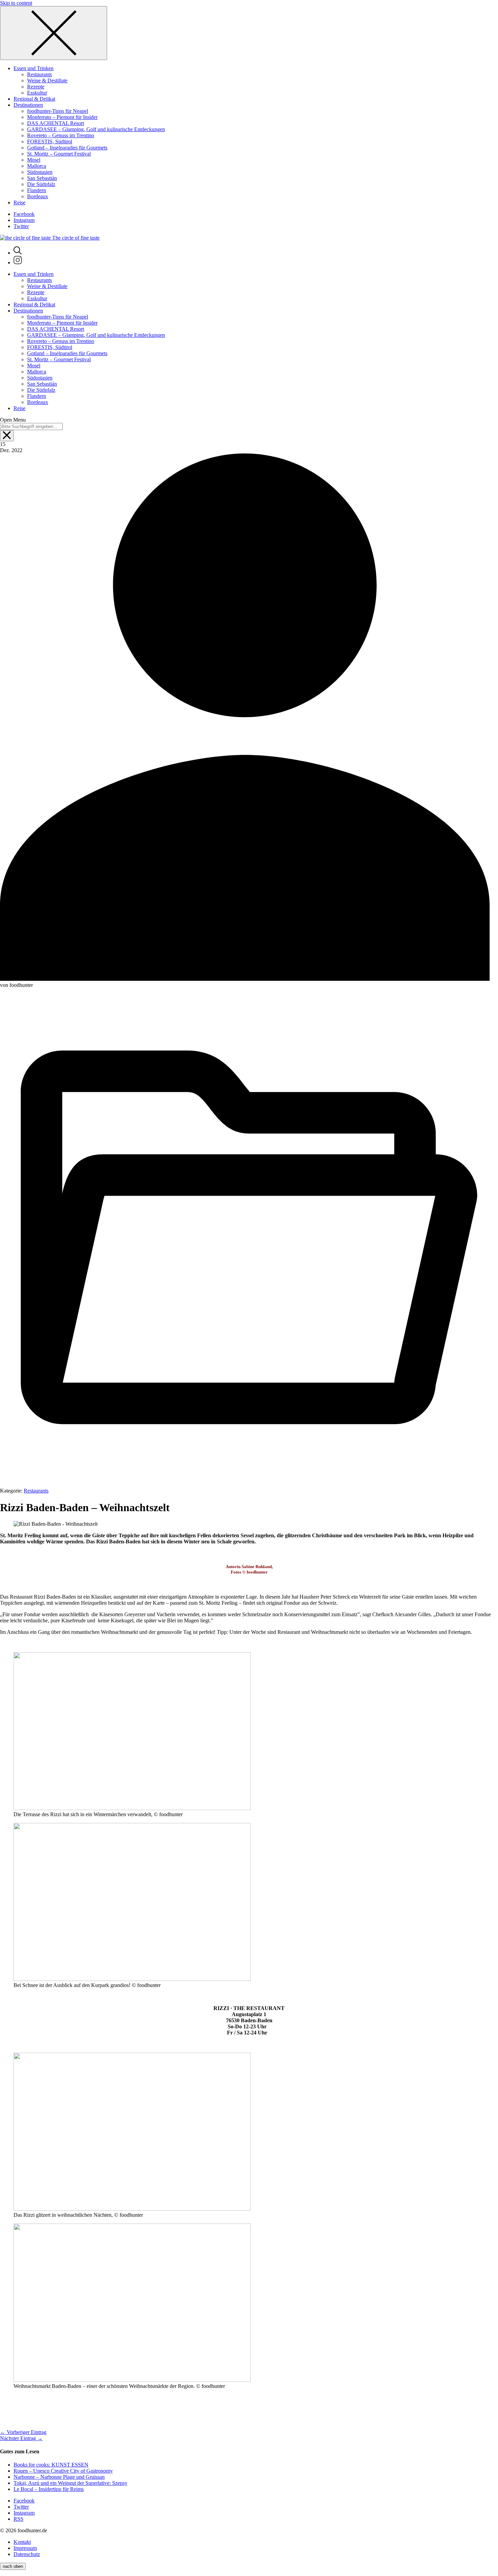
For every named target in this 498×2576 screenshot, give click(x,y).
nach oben (13, 2566)
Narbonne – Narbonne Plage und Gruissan (59, 2477)
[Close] (54, 33)
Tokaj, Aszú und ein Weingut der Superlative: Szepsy (70, 2483)
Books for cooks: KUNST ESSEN (51, 2465)
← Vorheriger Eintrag (23, 2432)
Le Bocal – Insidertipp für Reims (49, 2489)
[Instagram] (18, 262)
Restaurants (36, 1491)
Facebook (24, 214)
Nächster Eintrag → (21, 2438)
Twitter (21, 226)
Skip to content (16, 3)
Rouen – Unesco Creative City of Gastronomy (63, 2471)
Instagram (24, 220)
